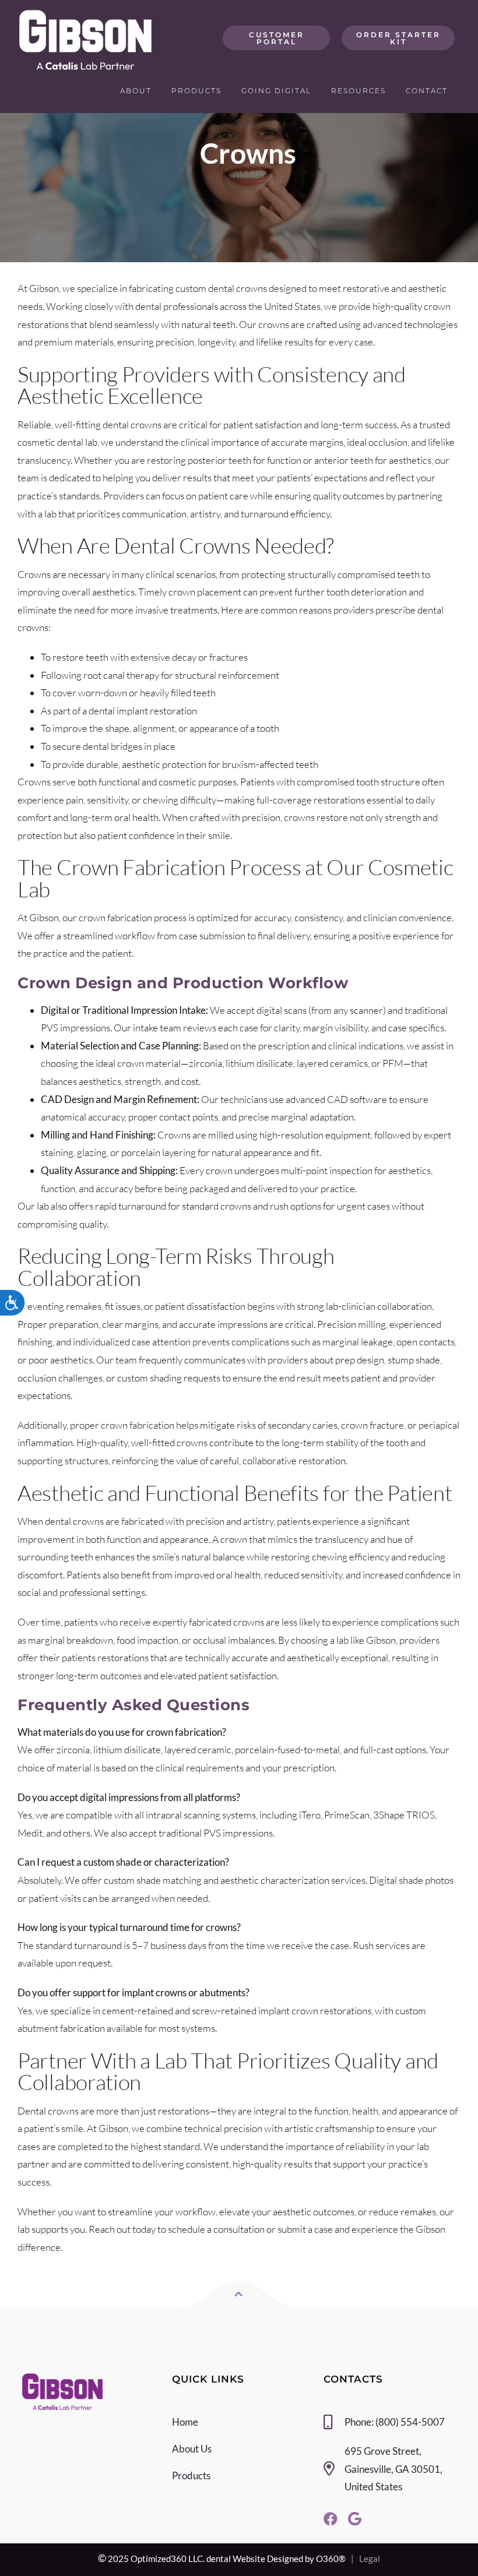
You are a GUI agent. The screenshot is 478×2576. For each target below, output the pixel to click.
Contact (427, 91)
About (136, 91)
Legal (370, 2559)
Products (196, 91)
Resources (358, 91)
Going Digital (276, 91)
